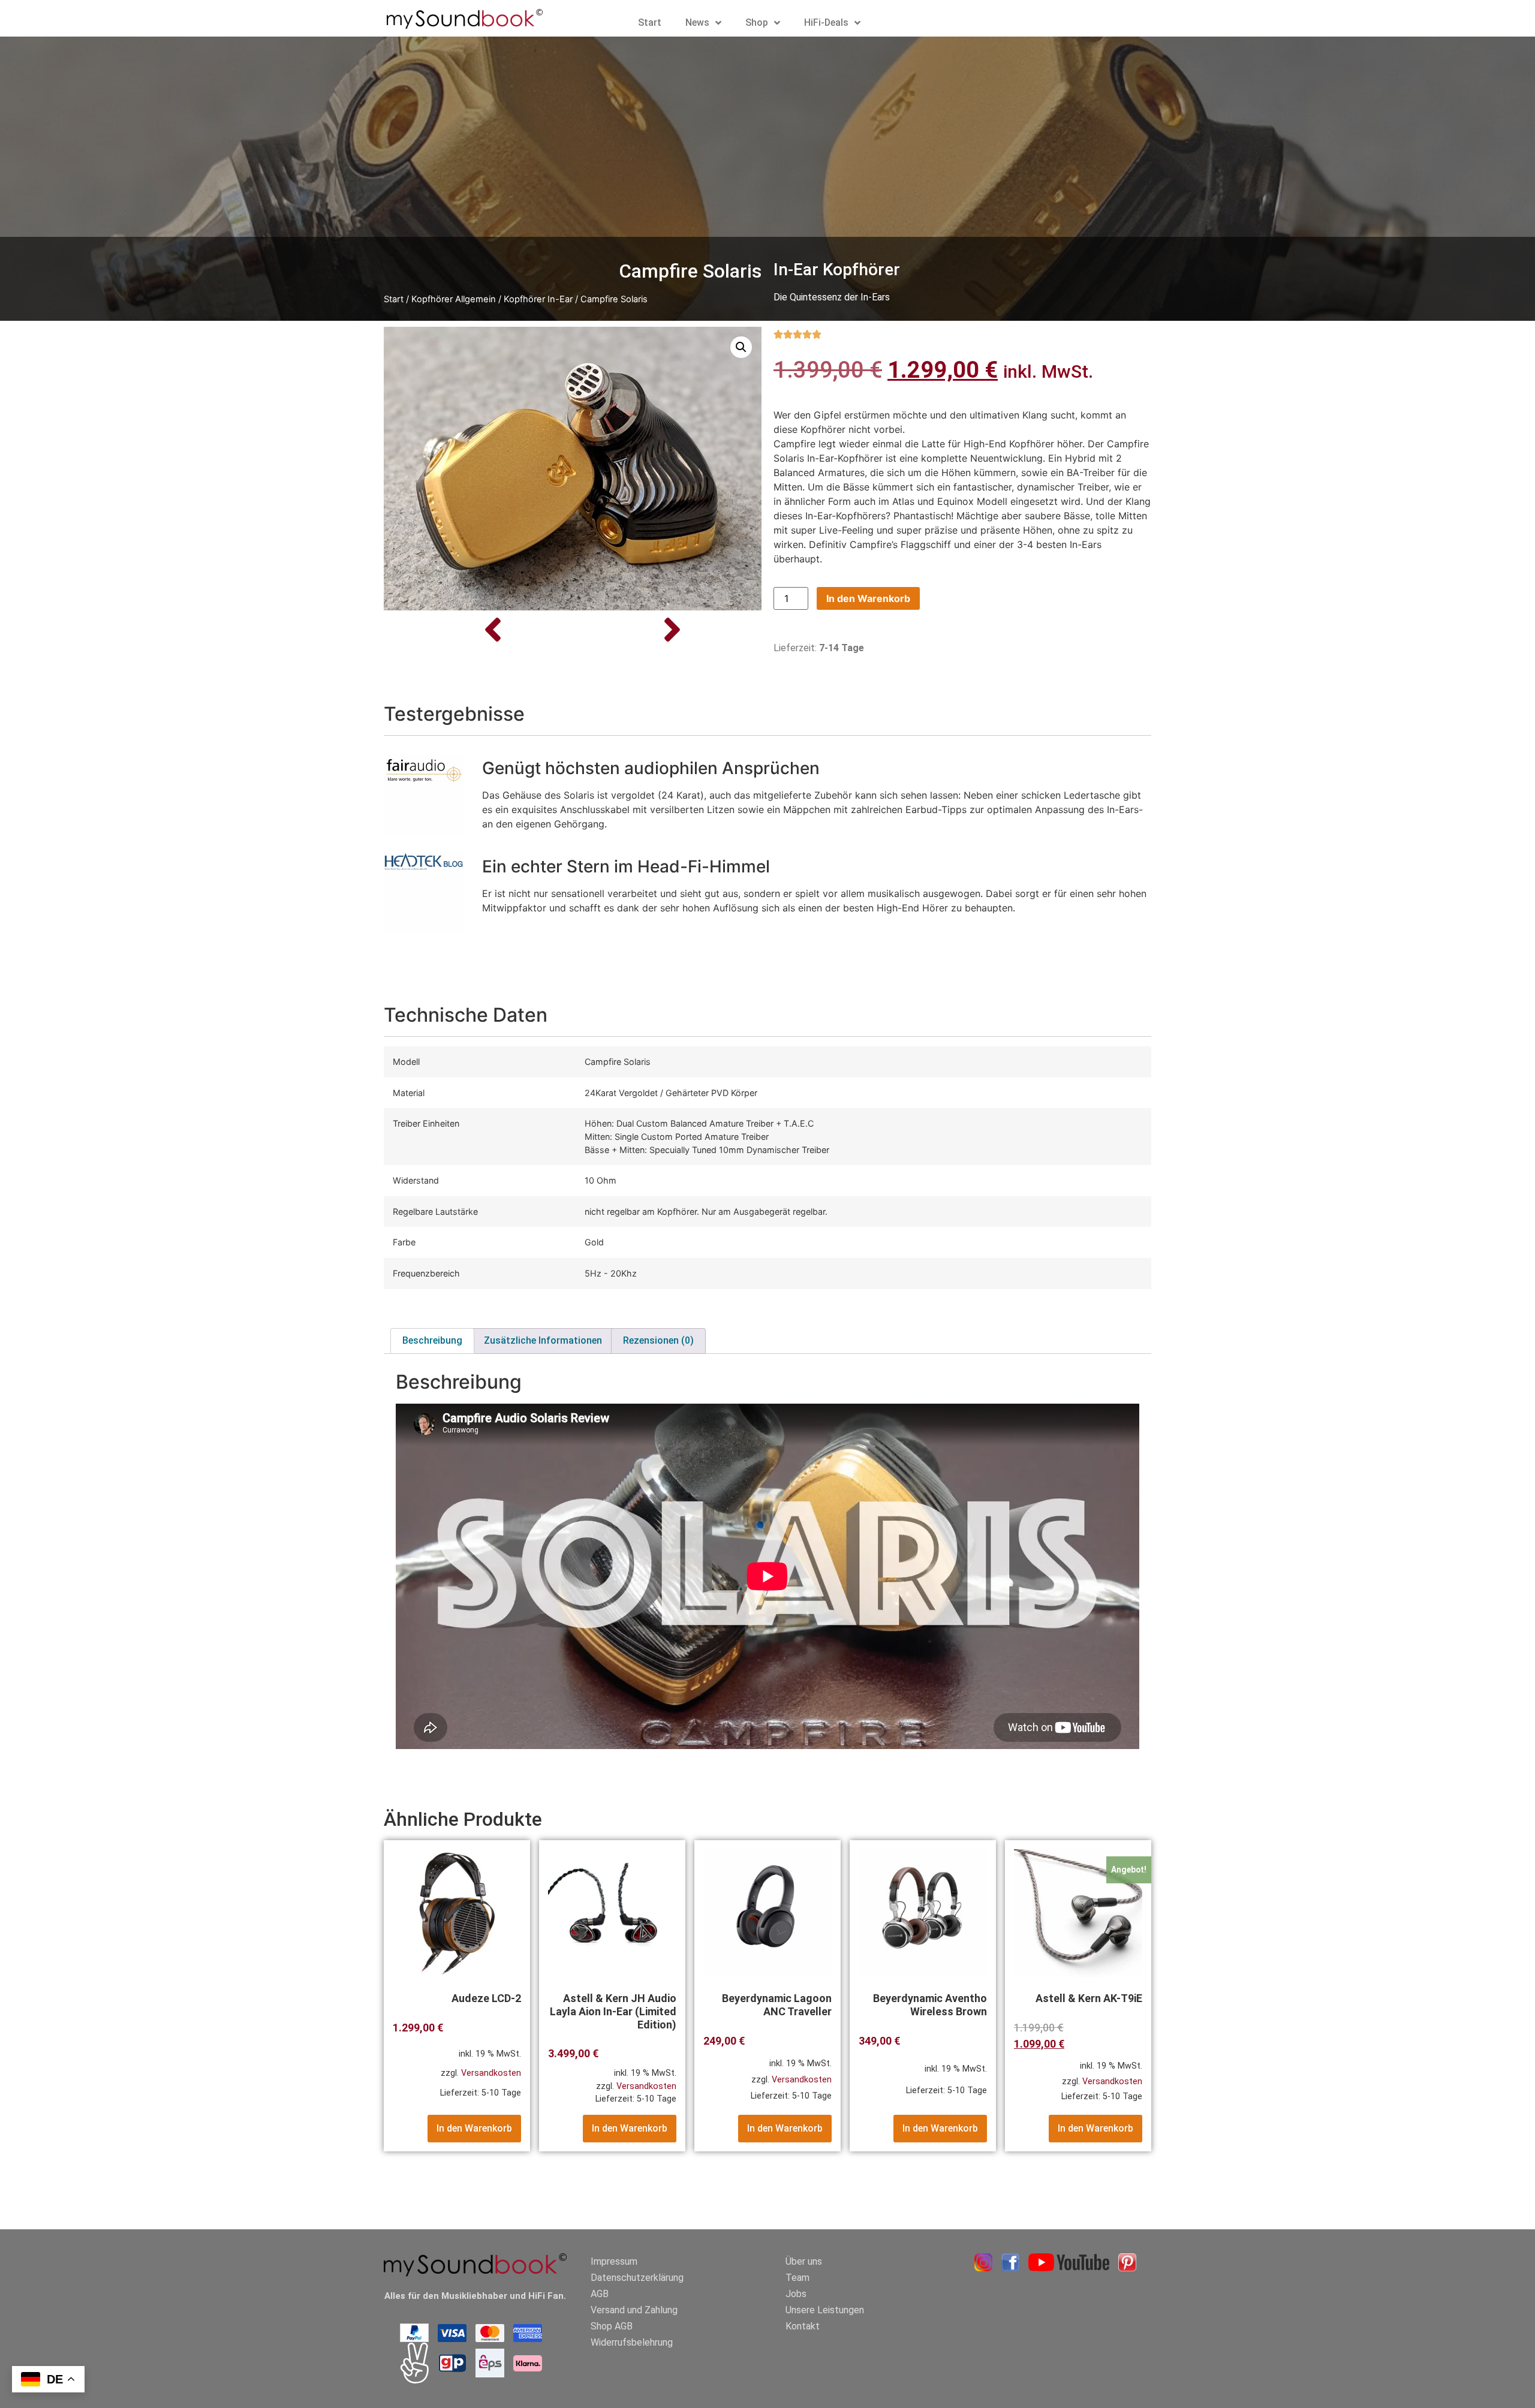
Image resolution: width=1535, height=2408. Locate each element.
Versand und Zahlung (634, 2310)
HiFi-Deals (826, 22)
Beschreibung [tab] (432, 1340)
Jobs (796, 2294)
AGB (600, 2294)
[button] (741, 347)
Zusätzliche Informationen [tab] (543, 1340)
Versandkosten (491, 2073)
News (697, 22)
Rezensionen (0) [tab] (658, 1340)
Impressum (614, 2261)
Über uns (804, 2261)
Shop (757, 22)
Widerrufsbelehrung (632, 2342)
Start (650, 22)
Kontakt (803, 2326)
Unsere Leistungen (825, 2310)
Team (797, 2278)
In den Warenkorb (868, 598)
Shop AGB (612, 2326)
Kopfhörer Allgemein (454, 299)
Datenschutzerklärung (637, 2278)
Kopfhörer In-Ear (538, 299)
